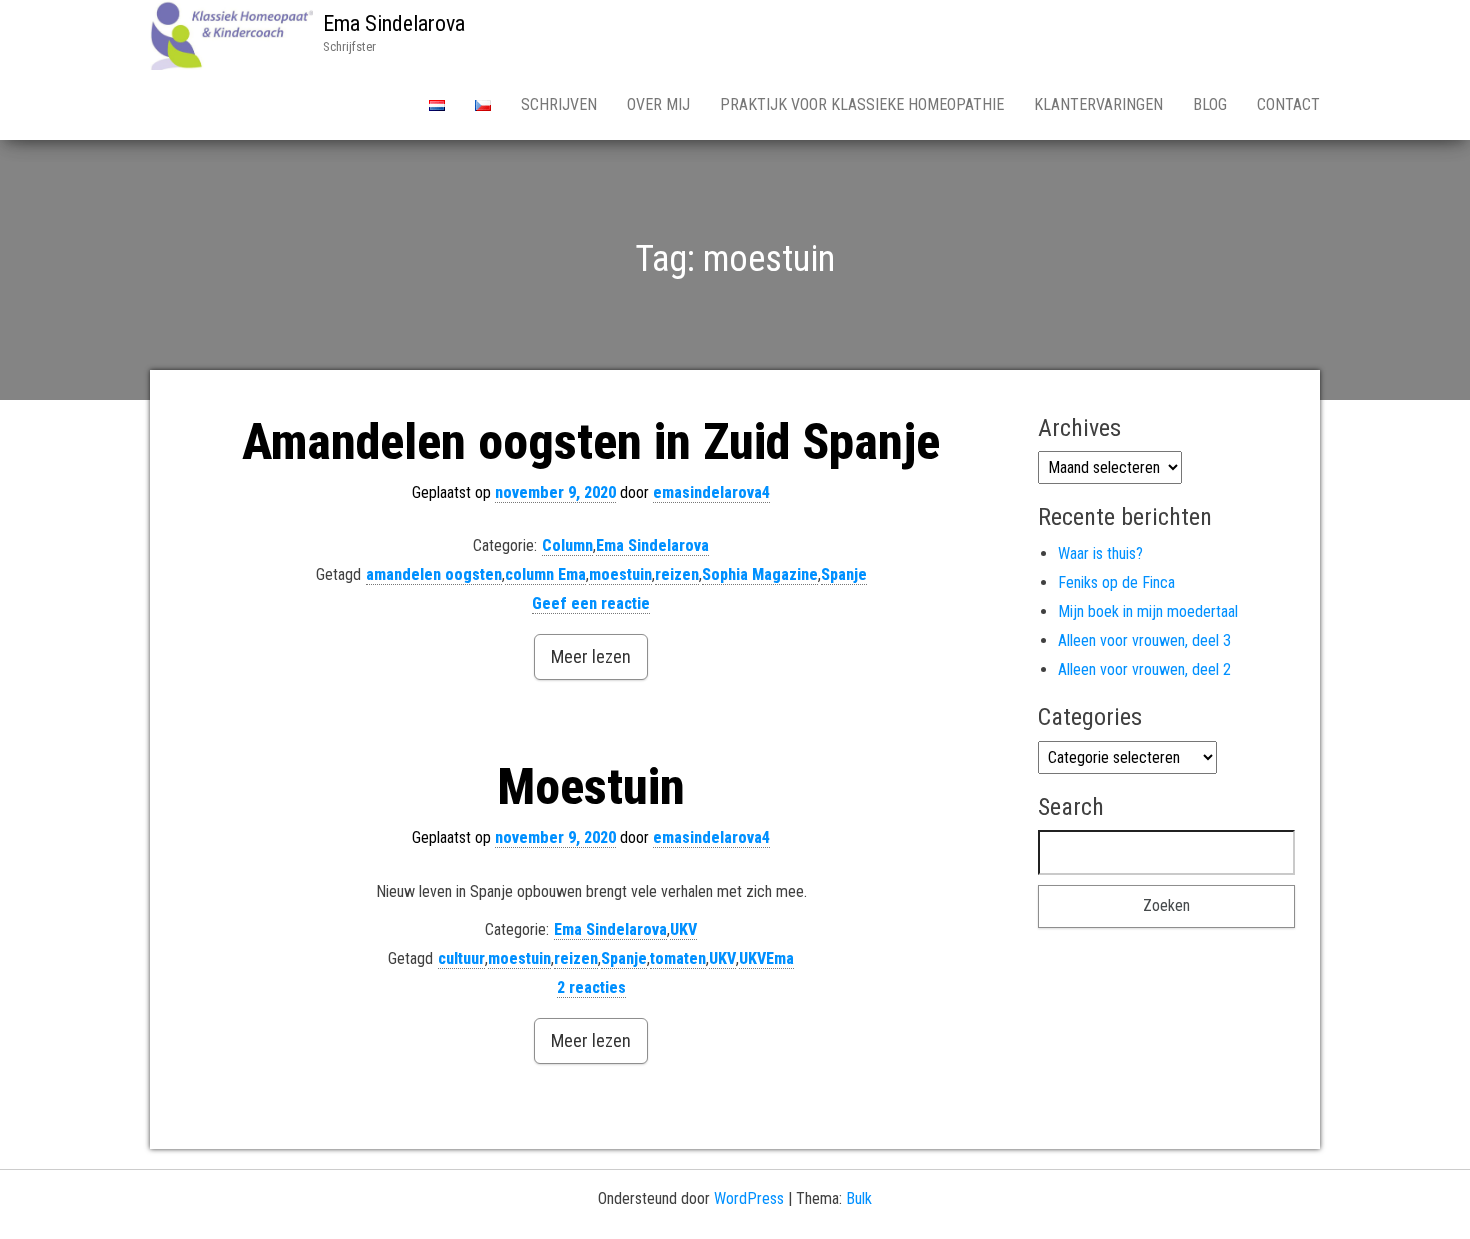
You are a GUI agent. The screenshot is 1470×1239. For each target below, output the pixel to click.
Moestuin (591, 787)
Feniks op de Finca (1116, 582)
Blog (1210, 104)
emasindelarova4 (711, 492)
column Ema (545, 574)
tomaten (678, 958)
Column (567, 545)
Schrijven (559, 104)
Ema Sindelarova (394, 23)
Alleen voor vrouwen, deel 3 (1144, 640)
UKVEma (766, 958)
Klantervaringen (1098, 104)
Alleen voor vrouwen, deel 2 (1144, 669)
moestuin (620, 574)
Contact (1288, 104)
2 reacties (591, 987)
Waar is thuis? (1100, 553)
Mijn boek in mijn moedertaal (1148, 611)
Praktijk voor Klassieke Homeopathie (862, 104)
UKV (683, 929)
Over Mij (658, 104)
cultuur (461, 958)
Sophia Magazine (760, 574)
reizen (677, 574)
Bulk (859, 1198)
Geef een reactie (591, 603)
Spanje (844, 574)
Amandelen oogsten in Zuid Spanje (591, 442)
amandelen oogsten (434, 574)
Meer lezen (591, 656)
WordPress (749, 1198)
